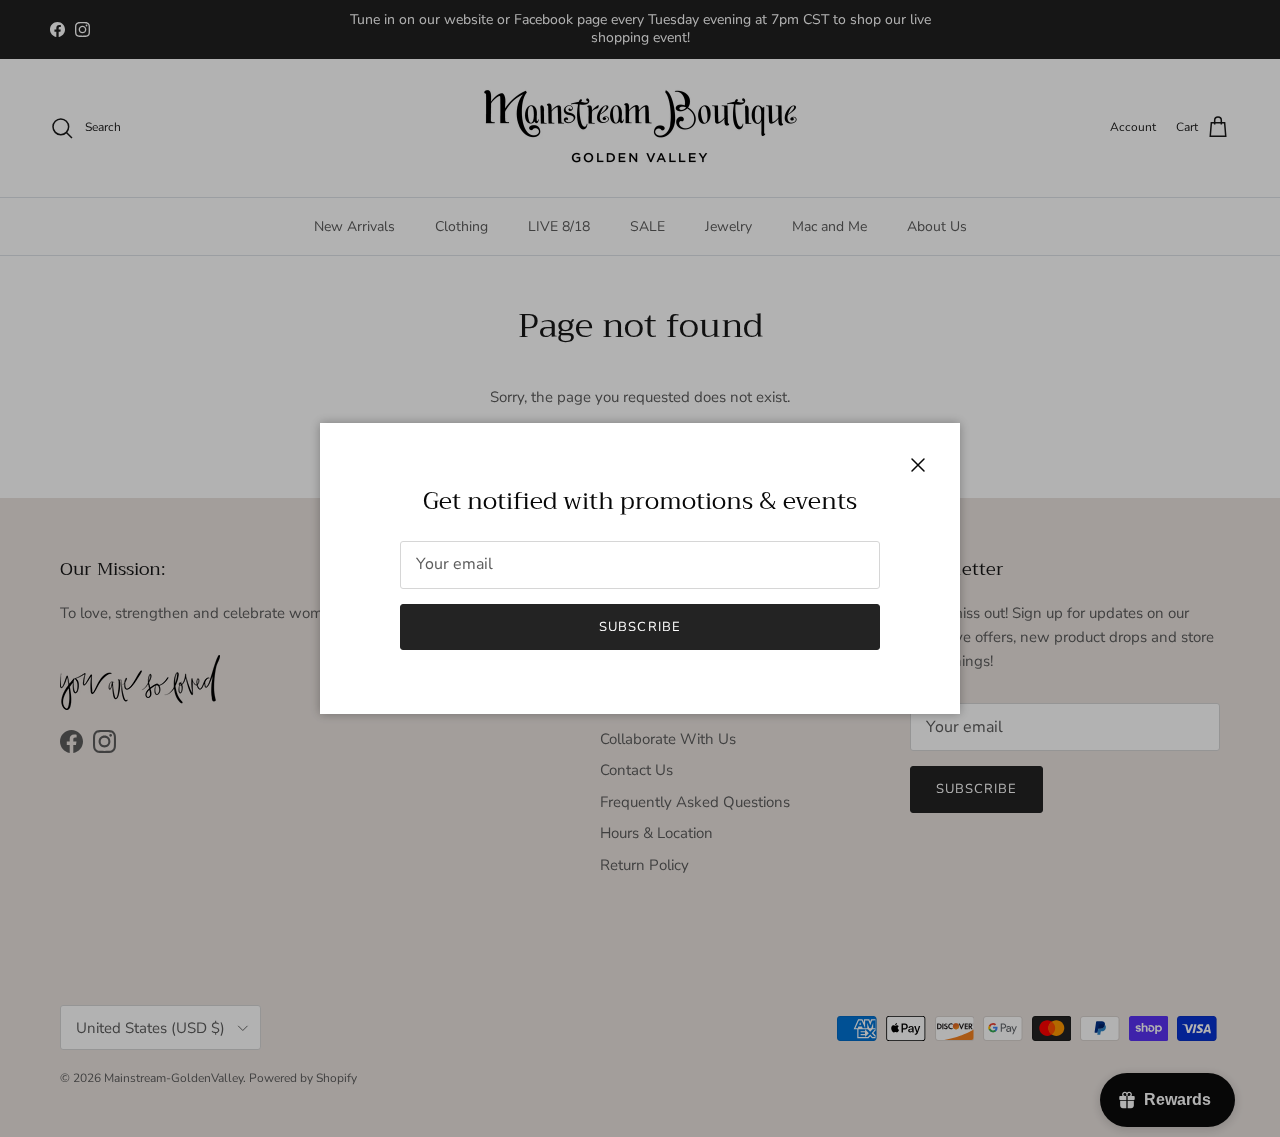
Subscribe (639, 627)
